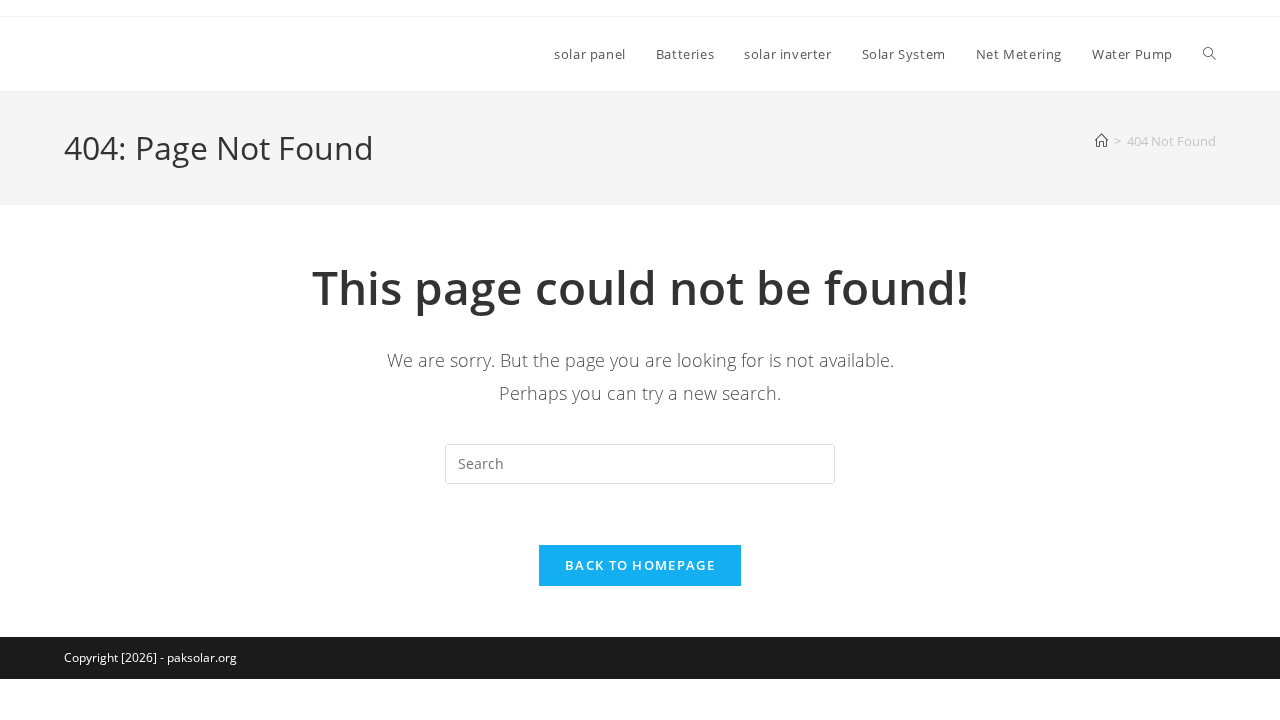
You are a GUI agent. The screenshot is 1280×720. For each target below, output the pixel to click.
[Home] (1101, 141)
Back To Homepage (640, 565)
